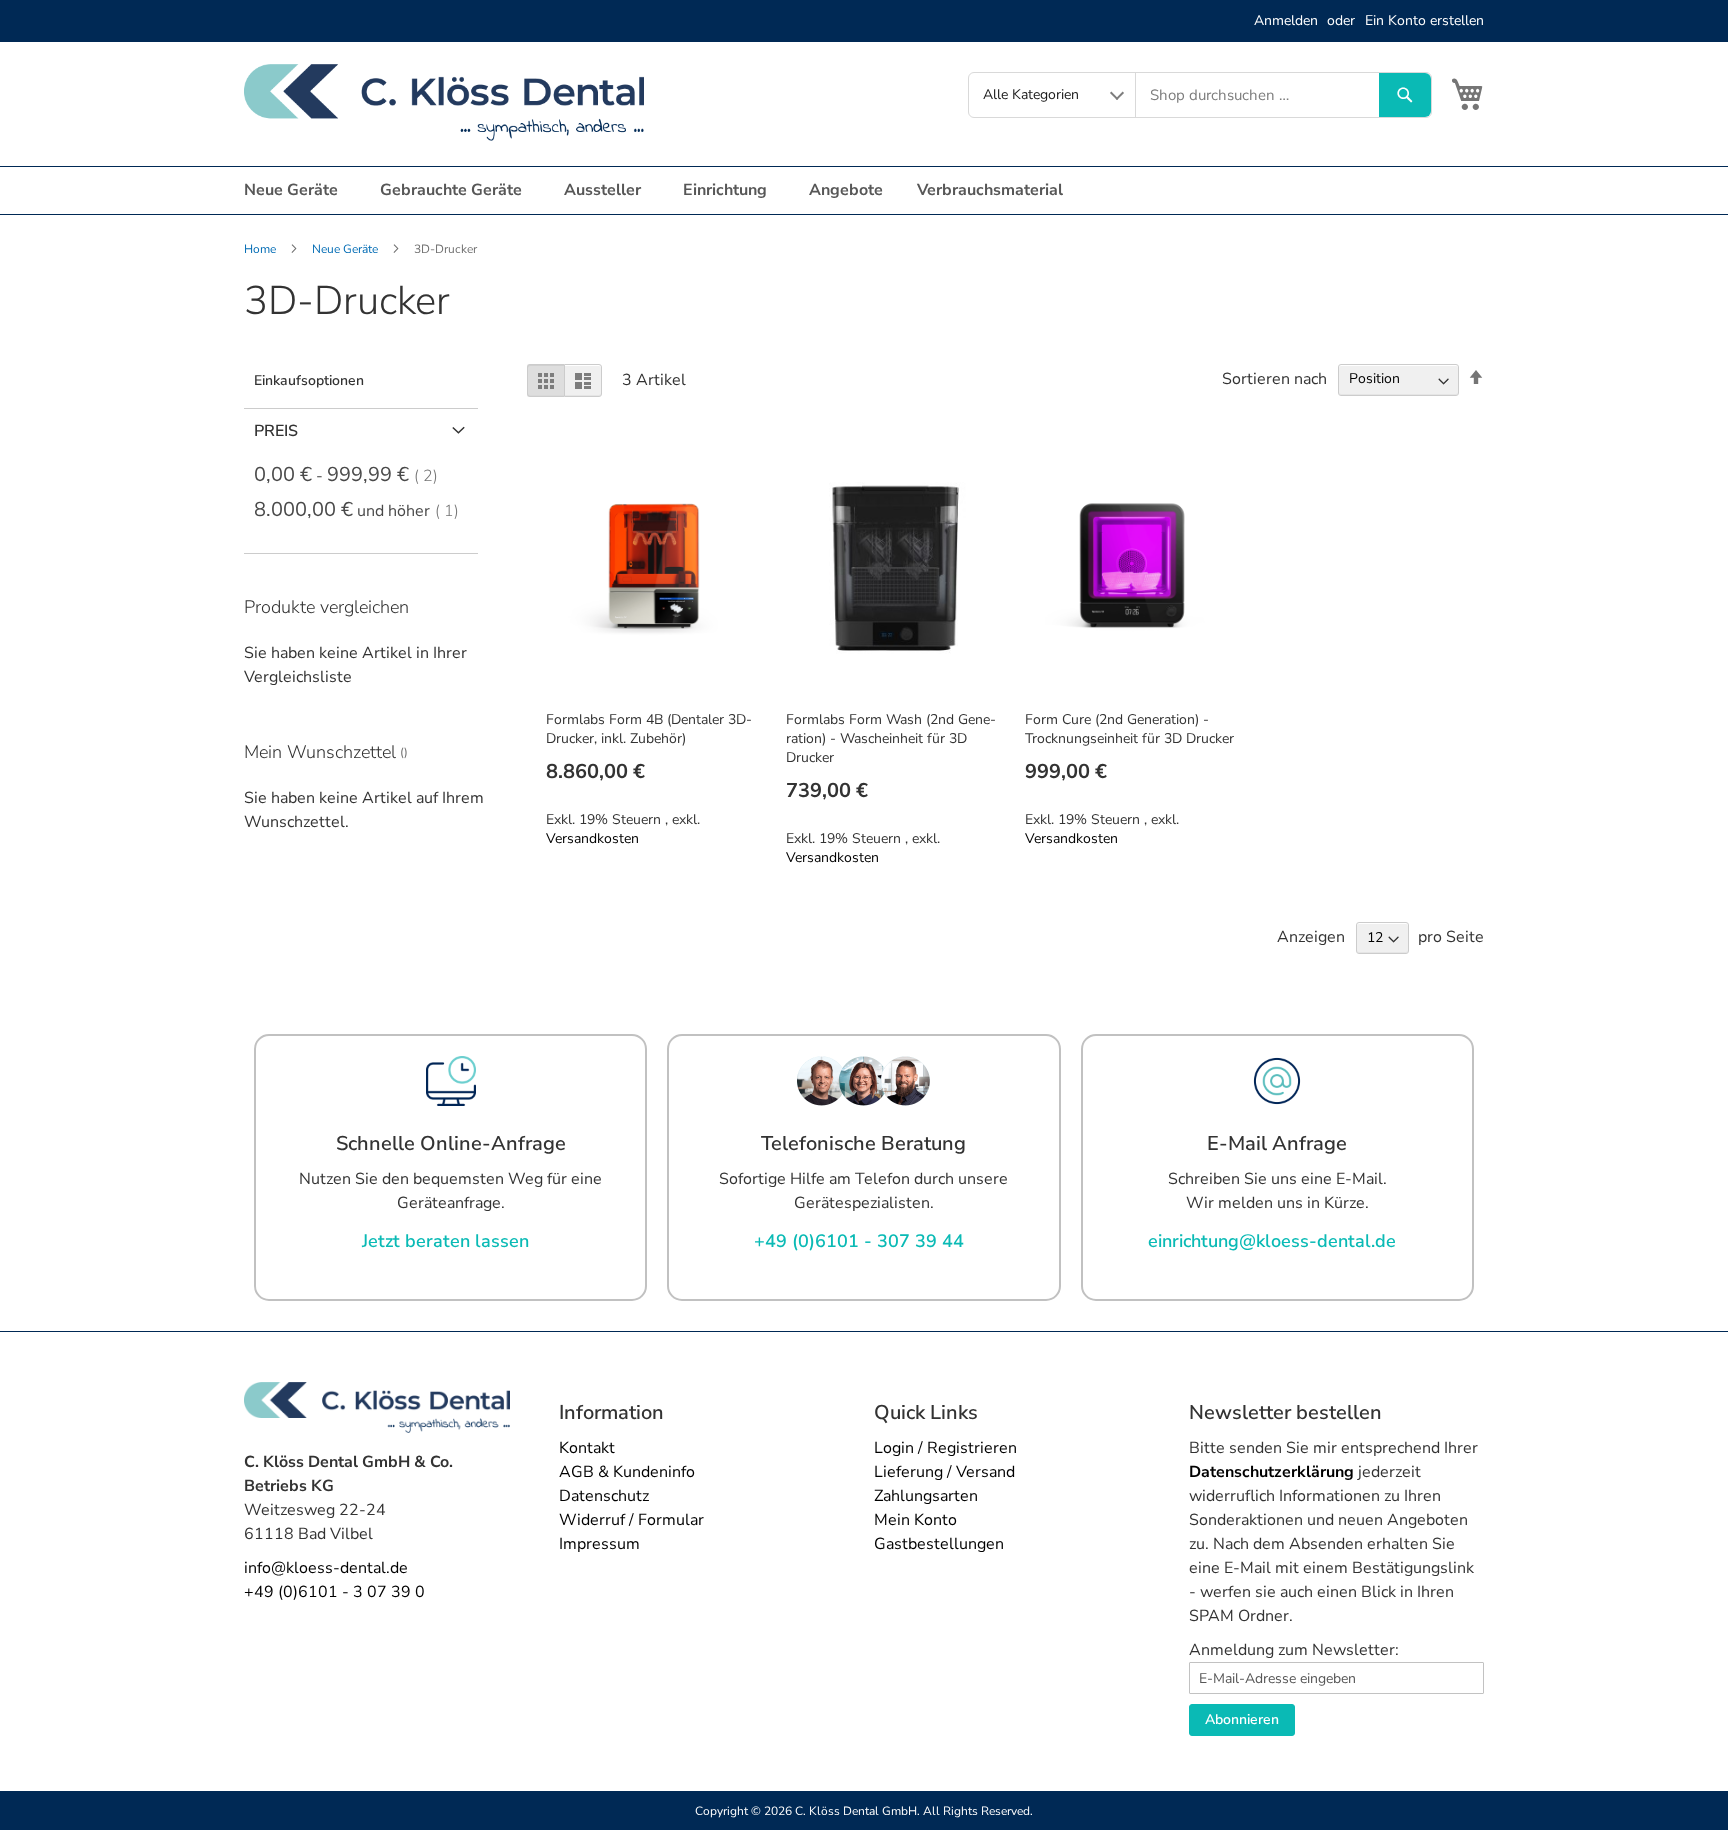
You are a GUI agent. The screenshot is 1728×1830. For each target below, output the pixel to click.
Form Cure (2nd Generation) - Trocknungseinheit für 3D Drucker (1129, 729)
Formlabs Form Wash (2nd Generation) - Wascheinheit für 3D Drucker (891, 738)
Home (261, 249)
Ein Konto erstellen (1424, 20)
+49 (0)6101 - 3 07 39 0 (334, 1592)
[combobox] (1257, 95)
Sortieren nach (1274, 378)
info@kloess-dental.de (326, 1568)
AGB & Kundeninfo (627, 1472)
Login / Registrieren (945, 1448)
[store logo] (444, 102)
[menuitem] (295, 190)
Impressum (599, 1544)
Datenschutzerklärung (1271, 1472)
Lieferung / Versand (944, 1472)
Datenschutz (604, 1496)
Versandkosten (592, 838)
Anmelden (1286, 20)
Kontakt (587, 1448)
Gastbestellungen (939, 1544)
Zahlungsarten (926, 1496)
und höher (362, 511)
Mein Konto (915, 1520)
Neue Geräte (346, 249)
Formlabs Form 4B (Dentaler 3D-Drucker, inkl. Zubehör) (649, 729)
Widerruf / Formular (631, 1520)
